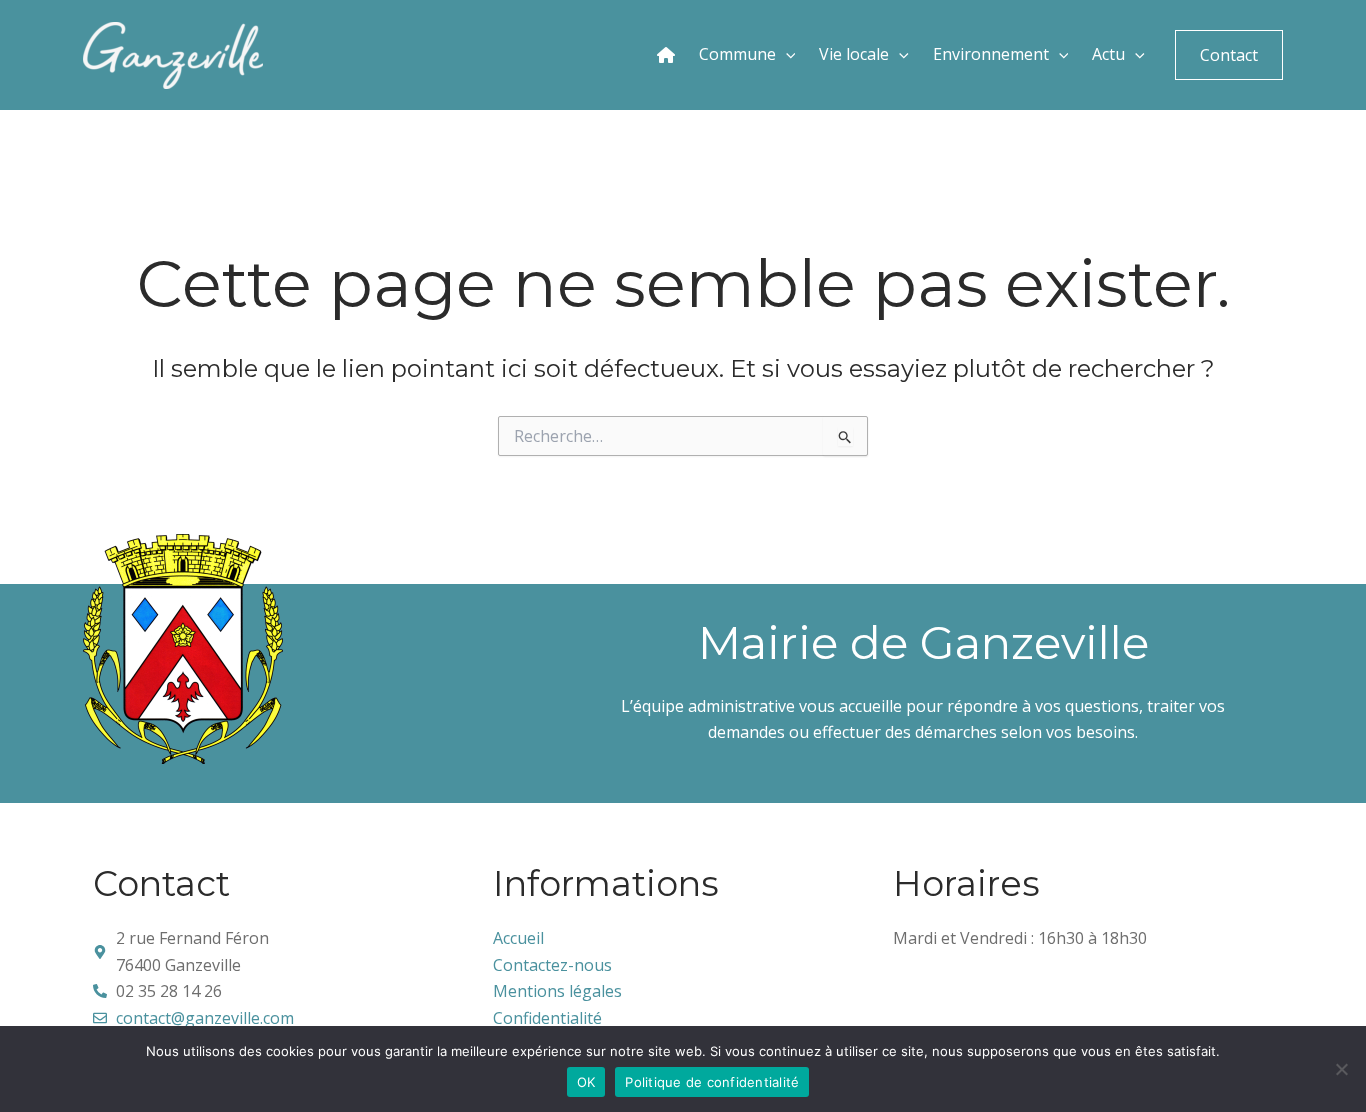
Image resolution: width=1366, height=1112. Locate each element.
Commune (735, 54)
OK (586, 1082)
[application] (786, 55)
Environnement (989, 54)
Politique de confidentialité (712, 1082)
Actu (1106, 54)
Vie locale (852, 54)
